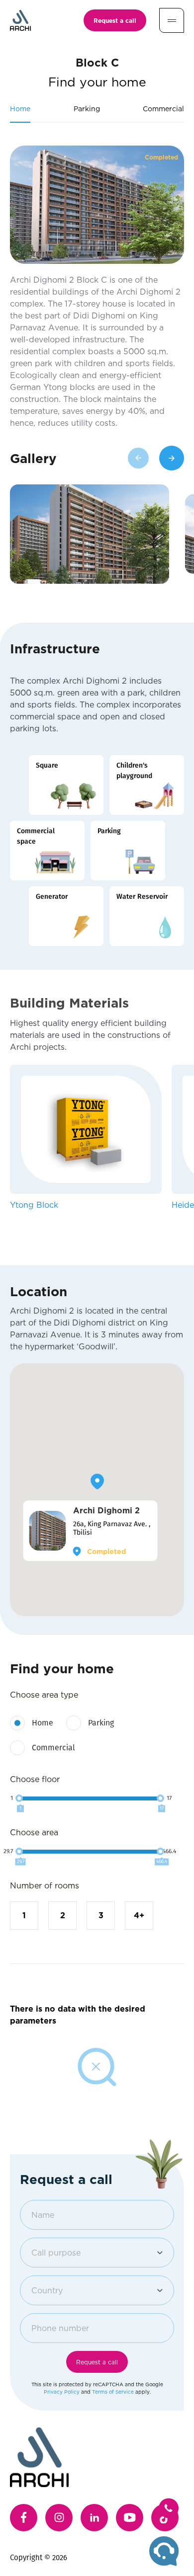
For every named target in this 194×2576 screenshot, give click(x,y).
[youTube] (130, 2518)
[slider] (19, 1798)
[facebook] (24, 2518)
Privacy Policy (62, 2392)
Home (43, 1723)
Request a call (115, 20)
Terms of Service (113, 2392)
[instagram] (59, 2518)
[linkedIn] (94, 2518)
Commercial (53, 1748)
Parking (101, 1723)
